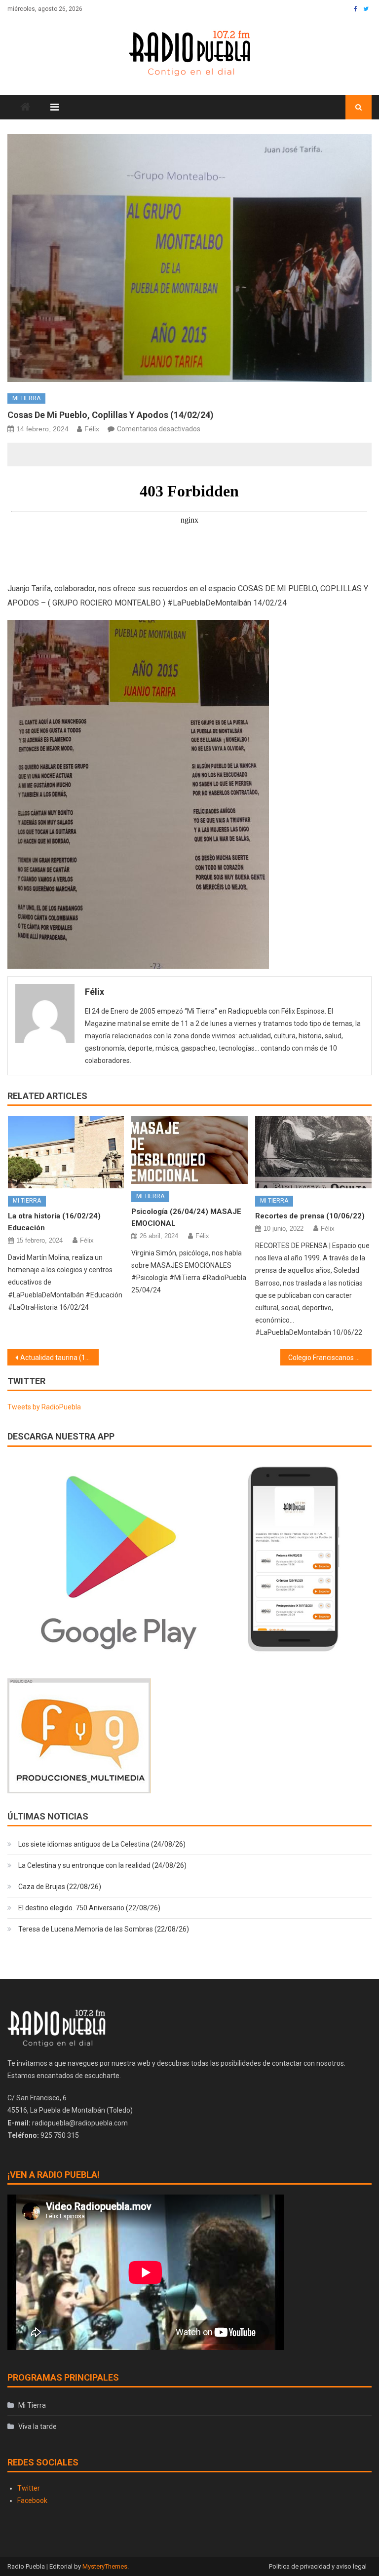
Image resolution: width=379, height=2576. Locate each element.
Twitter (29, 2488)
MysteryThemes (105, 2566)
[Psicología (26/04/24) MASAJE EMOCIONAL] (189, 1150)
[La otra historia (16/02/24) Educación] (66, 1152)
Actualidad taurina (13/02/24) (59, 1358)
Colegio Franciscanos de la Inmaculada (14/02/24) (330, 1358)
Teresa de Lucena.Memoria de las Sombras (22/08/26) (104, 1929)
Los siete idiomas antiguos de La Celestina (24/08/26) (102, 1844)
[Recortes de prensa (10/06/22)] (313, 1152)
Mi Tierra (26, 398)
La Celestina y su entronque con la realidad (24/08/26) (102, 1865)
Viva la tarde (38, 2426)
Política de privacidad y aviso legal (318, 2566)
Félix (92, 429)
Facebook (32, 2500)
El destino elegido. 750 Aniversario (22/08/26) (89, 1908)
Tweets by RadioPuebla (44, 1407)
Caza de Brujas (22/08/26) (60, 1887)
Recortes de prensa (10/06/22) (310, 1216)
